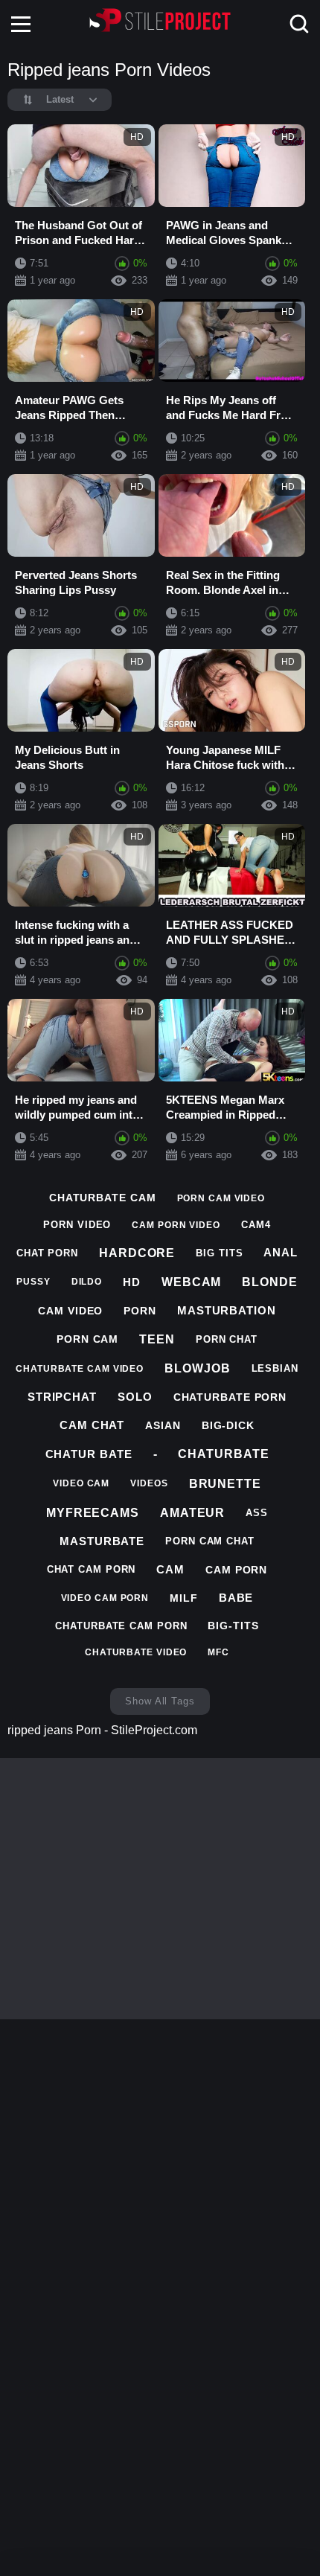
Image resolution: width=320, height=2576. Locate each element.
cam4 (256, 1225)
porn (140, 1311)
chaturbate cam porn (121, 1626)
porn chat (227, 1339)
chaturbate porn (230, 1397)
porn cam (87, 1339)
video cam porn (105, 1598)
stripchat (62, 1397)
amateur (192, 1513)
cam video (70, 1311)
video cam (81, 1483)
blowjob (197, 1368)
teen (157, 1339)
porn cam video (221, 1198)
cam (170, 1569)
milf (184, 1598)
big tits (219, 1253)
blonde (269, 1282)
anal (281, 1252)
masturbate (102, 1541)
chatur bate (89, 1454)
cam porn (236, 1570)
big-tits (233, 1626)
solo (135, 1397)
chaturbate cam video (80, 1369)
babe (236, 1598)
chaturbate (223, 1454)
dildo (87, 1282)
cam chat (92, 1425)
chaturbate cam (103, 1198)
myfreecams (93, 1513)
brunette (225, 1484)
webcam (191, 1282)
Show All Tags (160, 1701)
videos (149, 1483)
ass (257, 1513)
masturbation (227, 1310)
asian (163, 1425)
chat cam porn (92, 1569)
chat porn (47, 1253)
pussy (33, 1282)
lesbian (275, 1368)
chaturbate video (136, 1652)
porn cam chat (210, 1541)
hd (132, 1282)
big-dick (228, 1425)
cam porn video (176, 1225)
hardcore (137, 1253)
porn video (77, 1225)
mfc (218, 1652)
